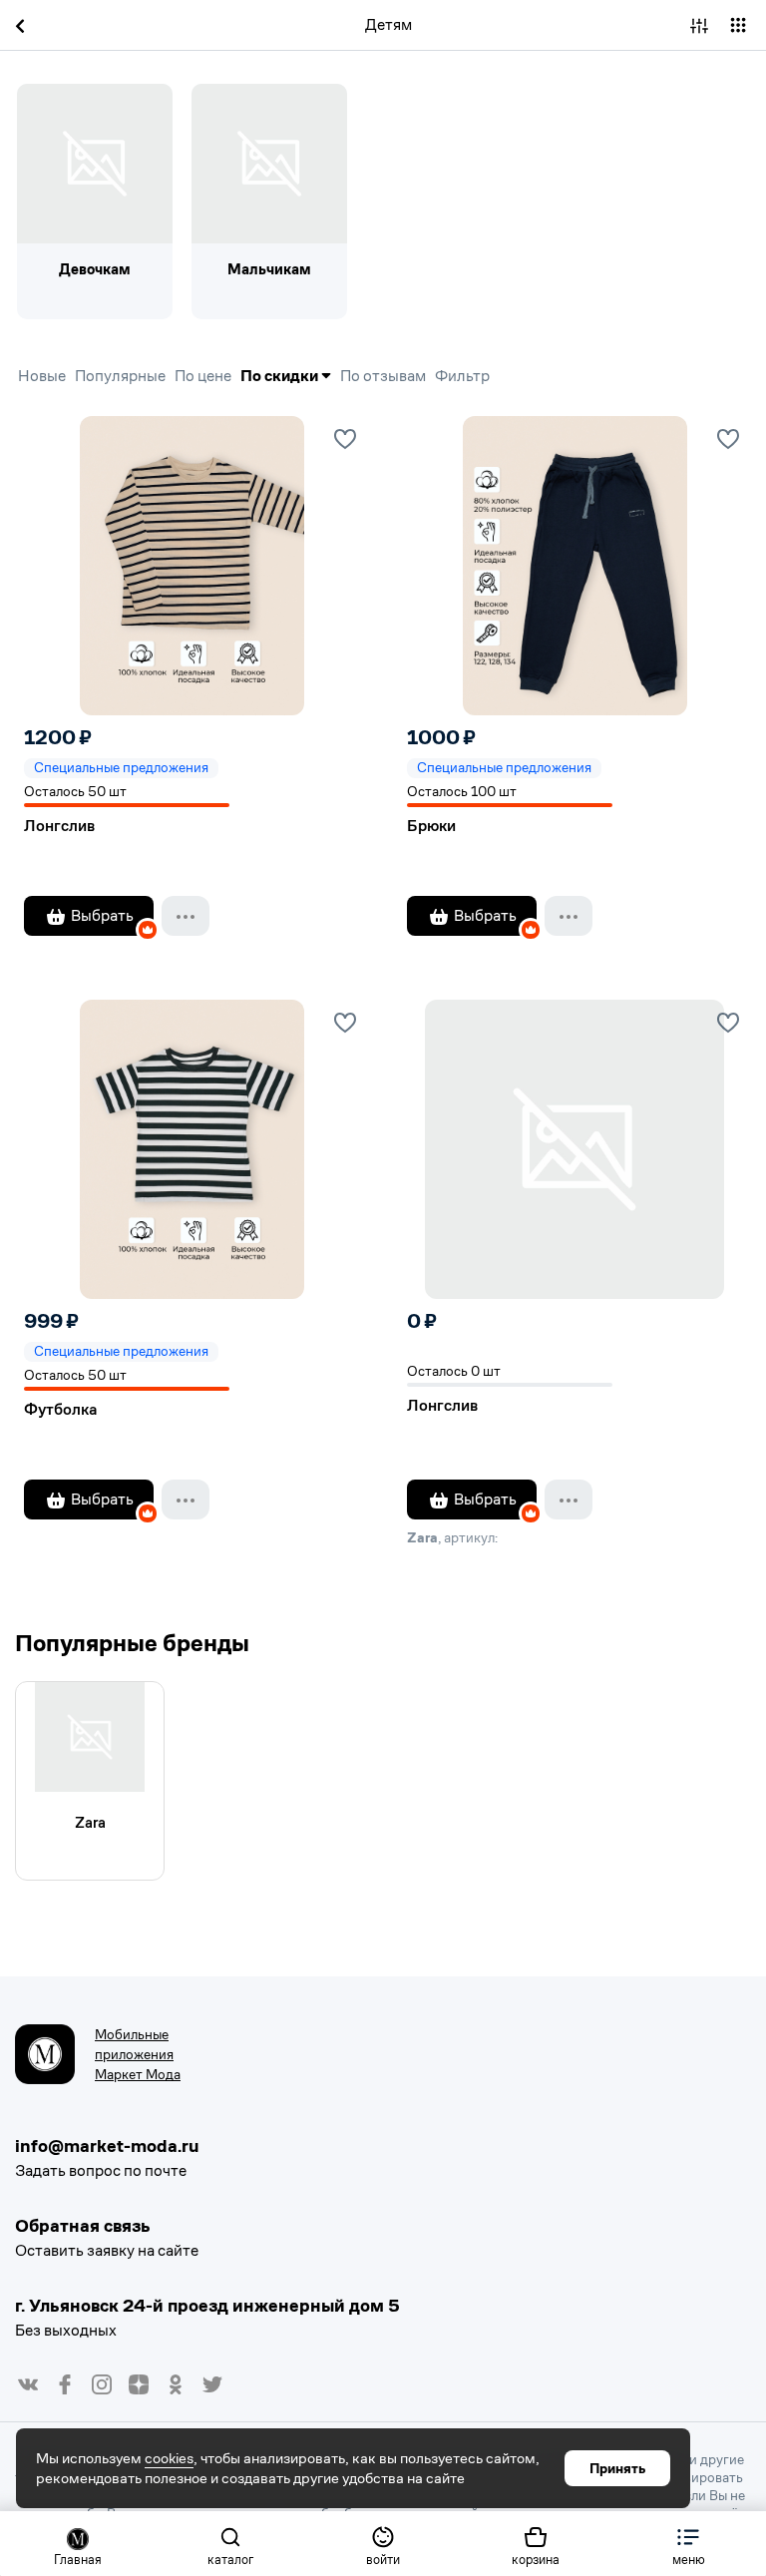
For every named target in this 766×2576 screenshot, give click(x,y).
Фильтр (462, 376)
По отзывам (383, 376)
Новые (42, 376)
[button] (689, 2544)
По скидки (281, 376)
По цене (203, 376)
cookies (169, 2458)
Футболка (60, 1409)
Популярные (120, 376)
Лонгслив (59, 826)
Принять (617, 2468)
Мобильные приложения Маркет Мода (138, 2054)
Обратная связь (83, 2225)
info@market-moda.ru (107, 2146)
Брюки (431, 826)
